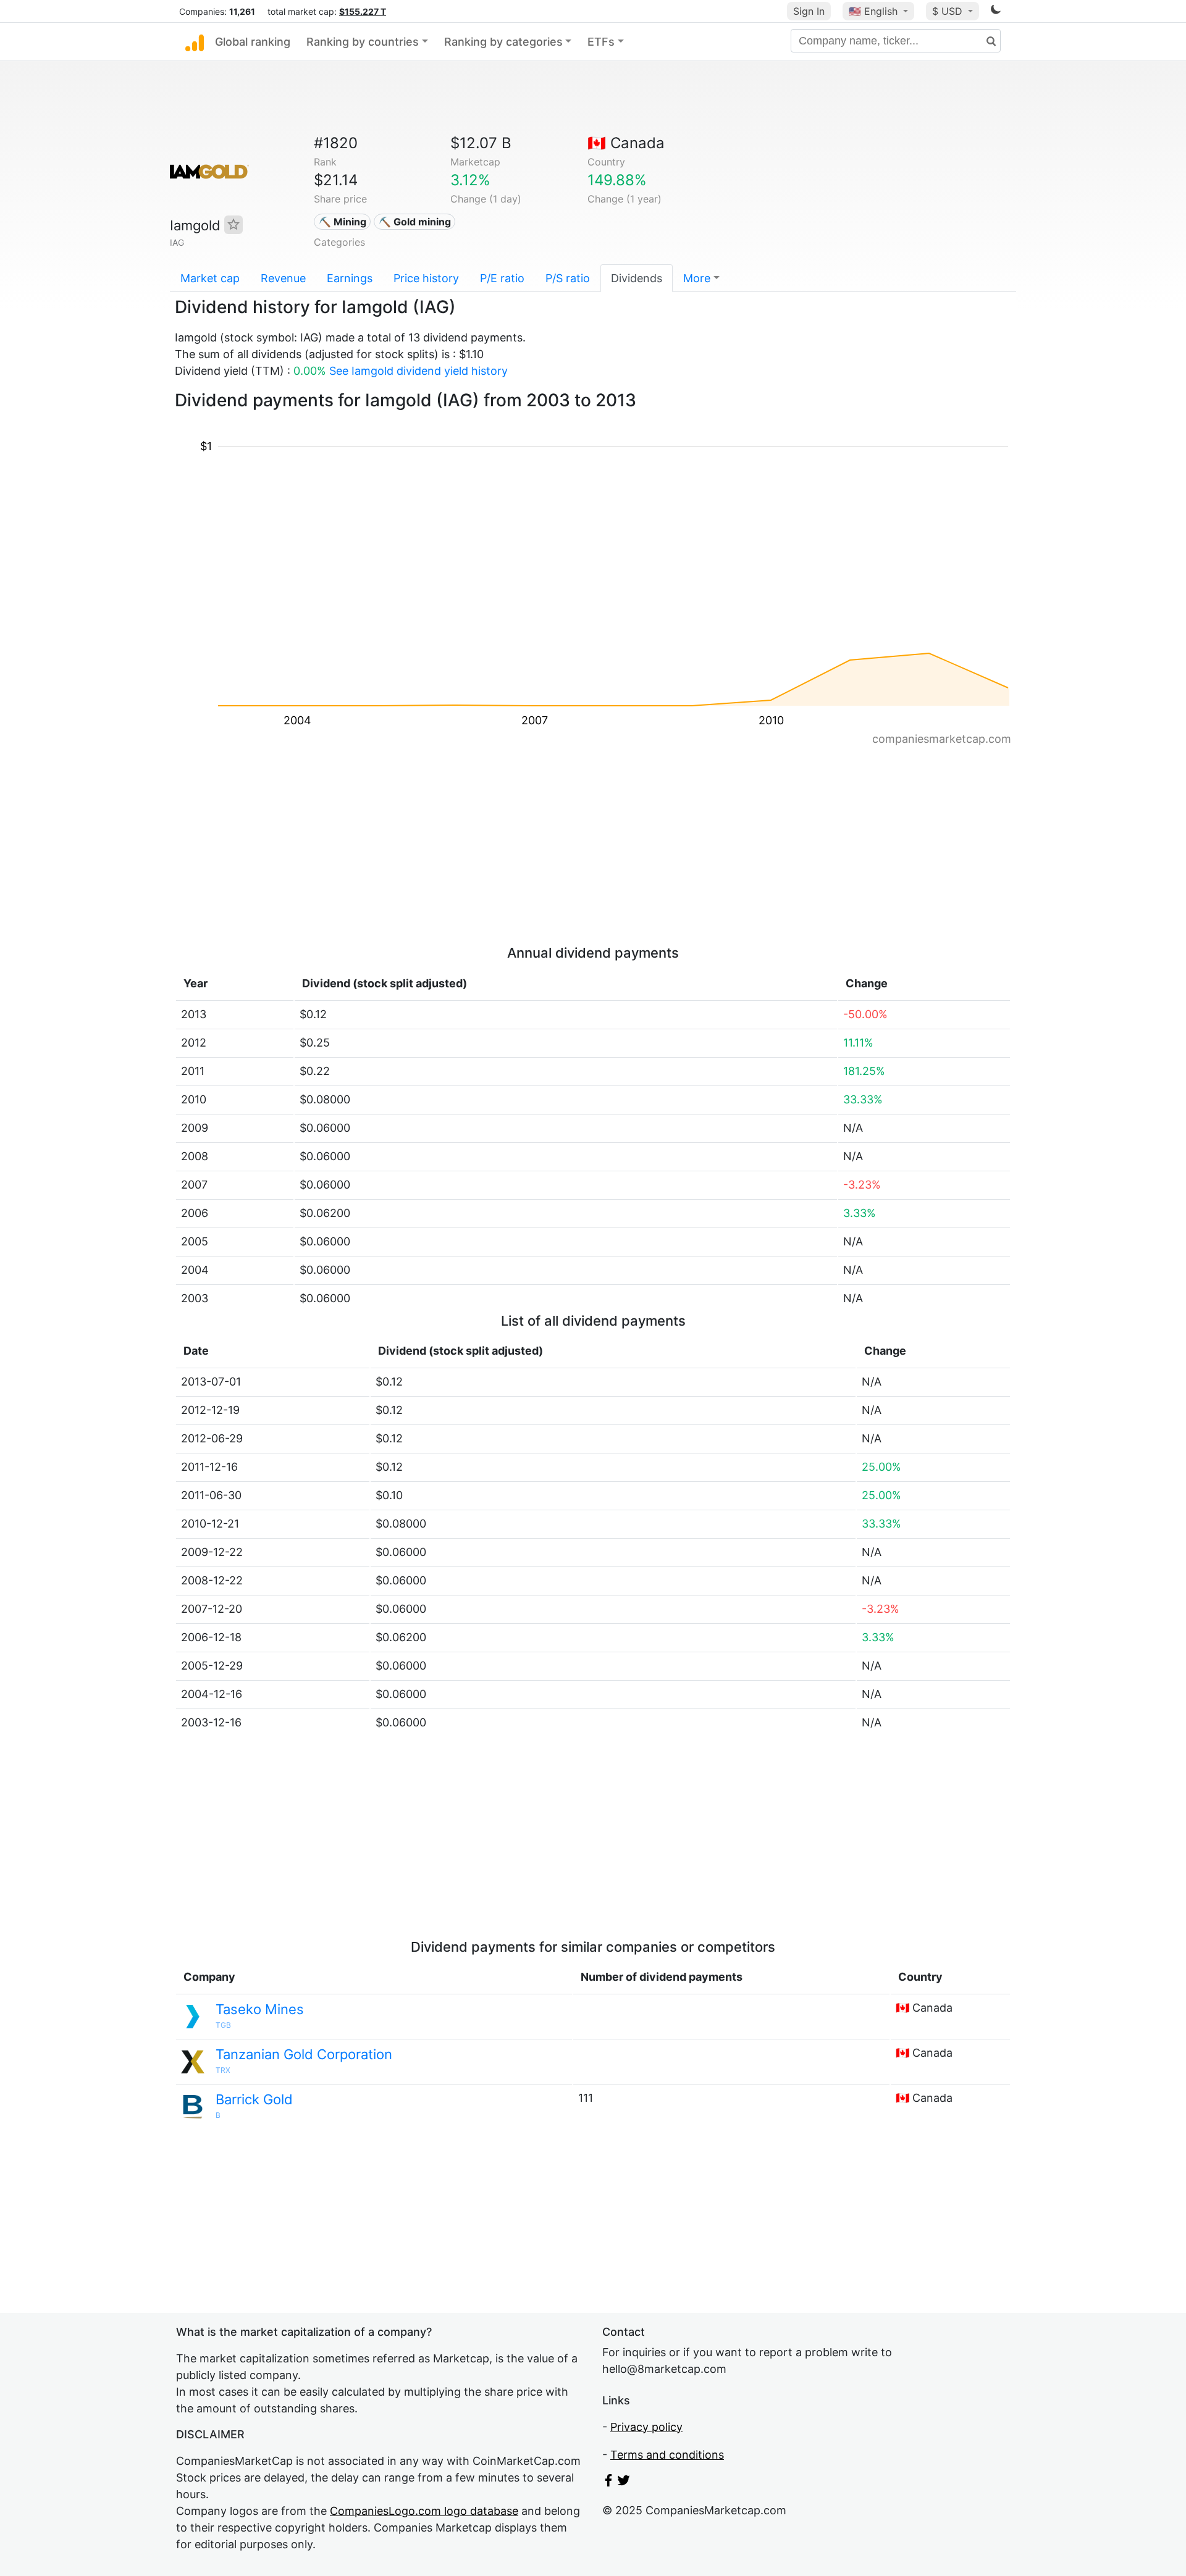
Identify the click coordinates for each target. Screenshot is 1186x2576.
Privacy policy (646, 2427)
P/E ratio (502, 278)
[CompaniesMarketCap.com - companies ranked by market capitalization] (195, 42)
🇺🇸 (873, 11)
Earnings (350, 278)
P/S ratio (568, 278)
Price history (426, 278)
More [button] (697, 278)
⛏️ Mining (343, 222)
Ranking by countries (363, 42)
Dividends (637, 278)
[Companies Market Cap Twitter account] (624, 2482)
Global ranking (253, 42)
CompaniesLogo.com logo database (424, 2511)
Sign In (809, 11)
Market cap (210, 278)
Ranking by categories (503, 42)
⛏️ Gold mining (415, 222)
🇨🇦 (626, 143)
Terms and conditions (667, 2455)
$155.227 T (363, 11)
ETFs (601, 42)
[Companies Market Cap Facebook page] (608, 2482)
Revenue (283, 278)
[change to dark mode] (996, 11)
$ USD (949, 11)
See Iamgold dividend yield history (418, 371)
